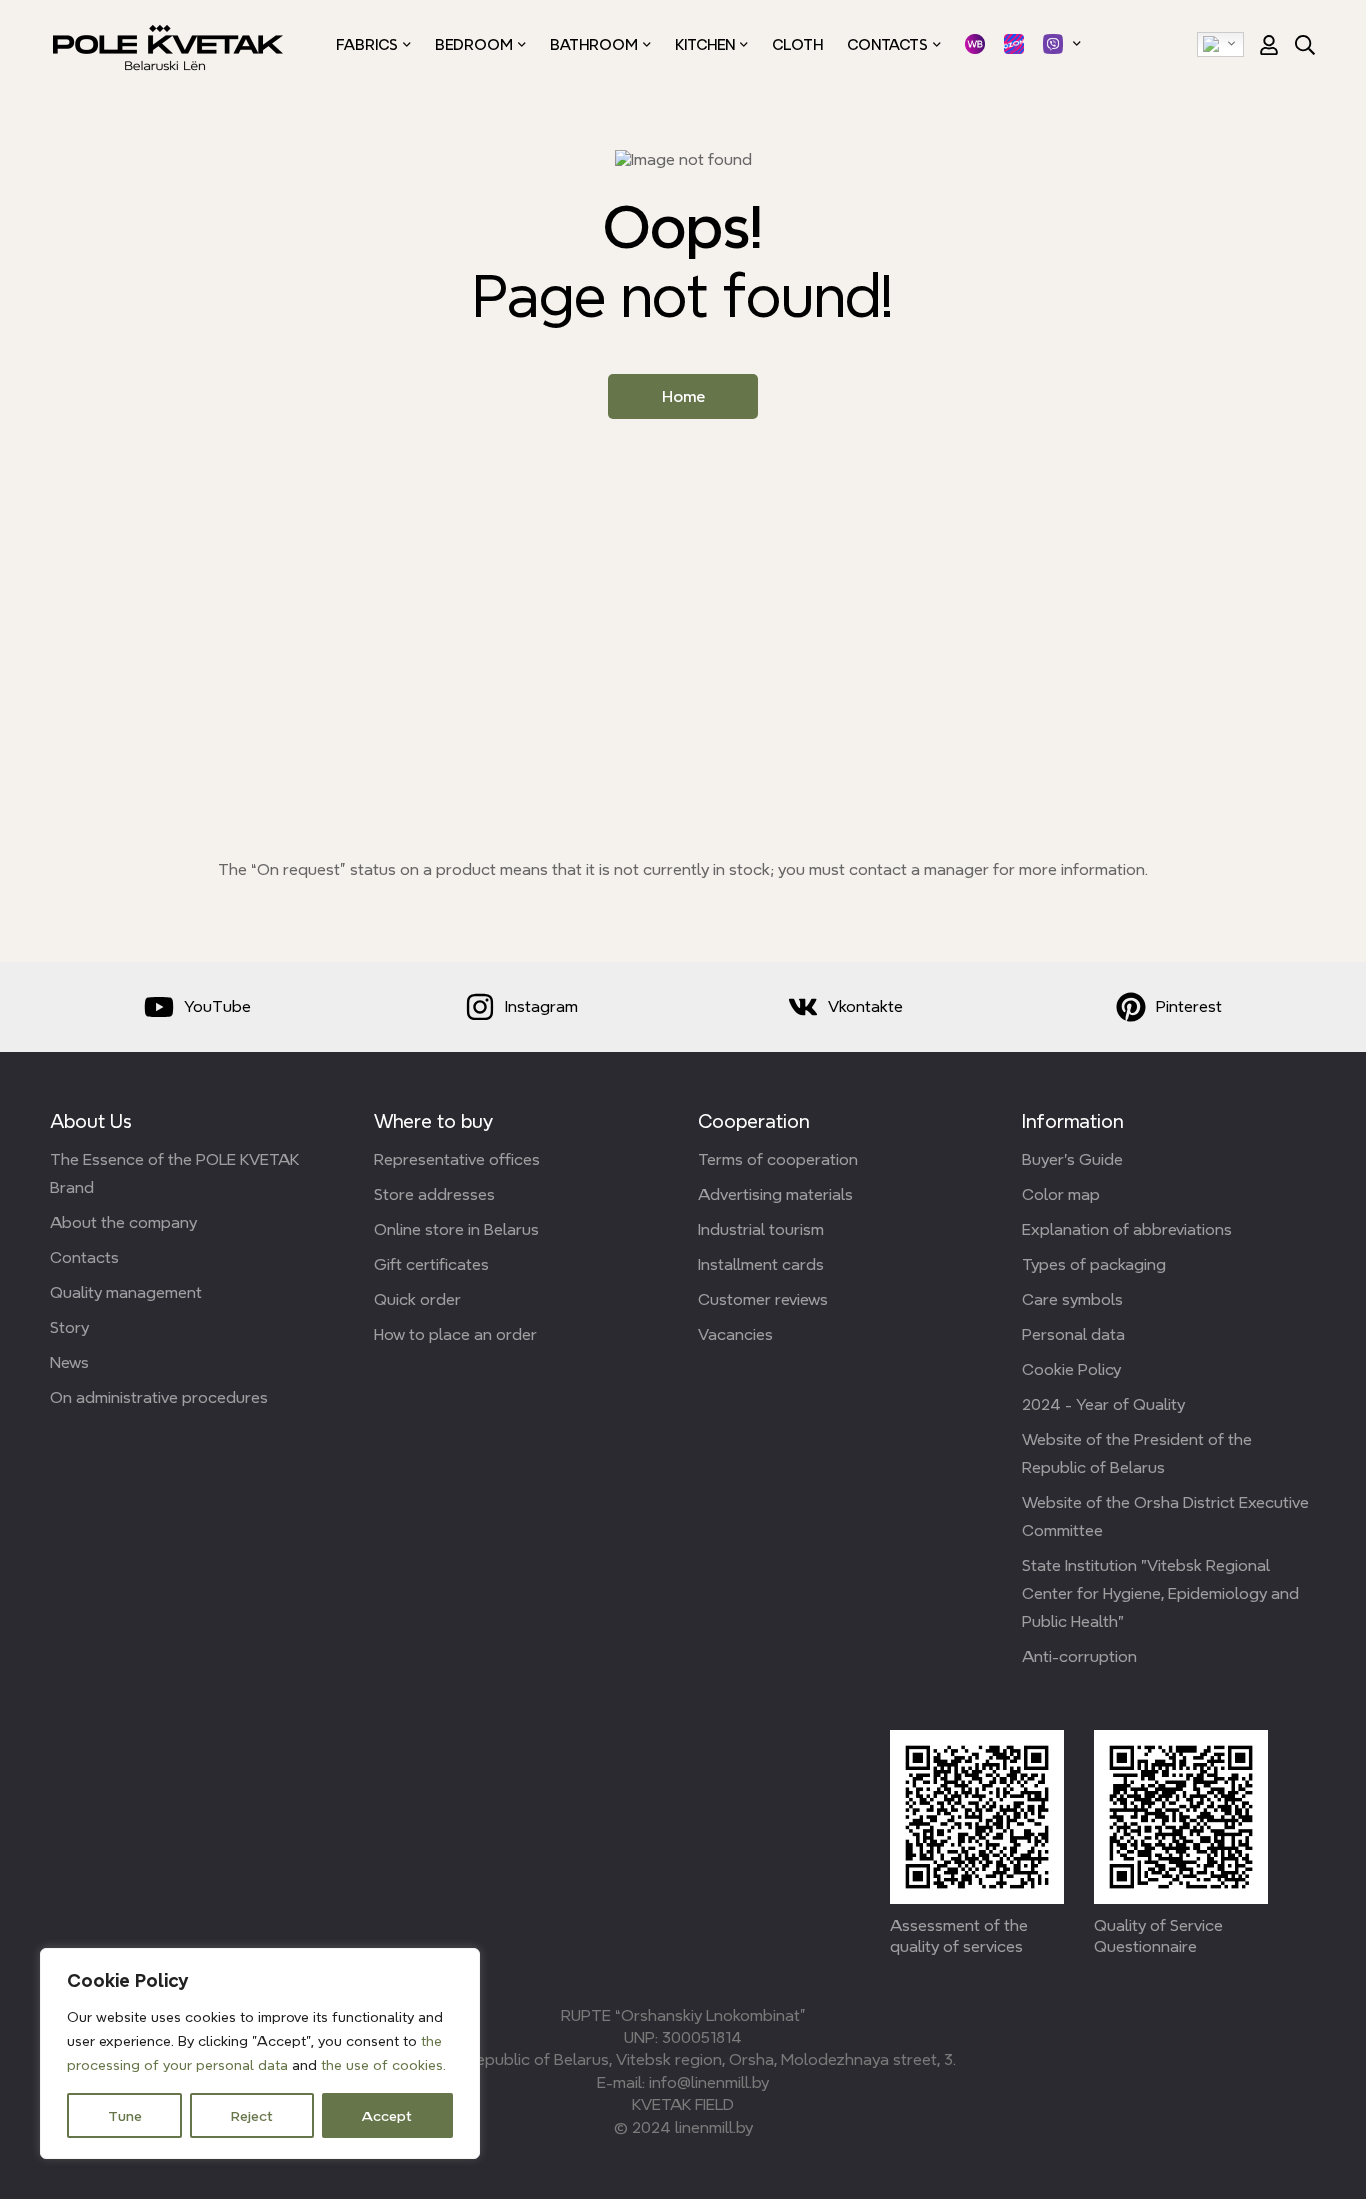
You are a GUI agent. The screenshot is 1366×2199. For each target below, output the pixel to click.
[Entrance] (1262, 45)
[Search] (1305, 45)
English (1220, 45)
